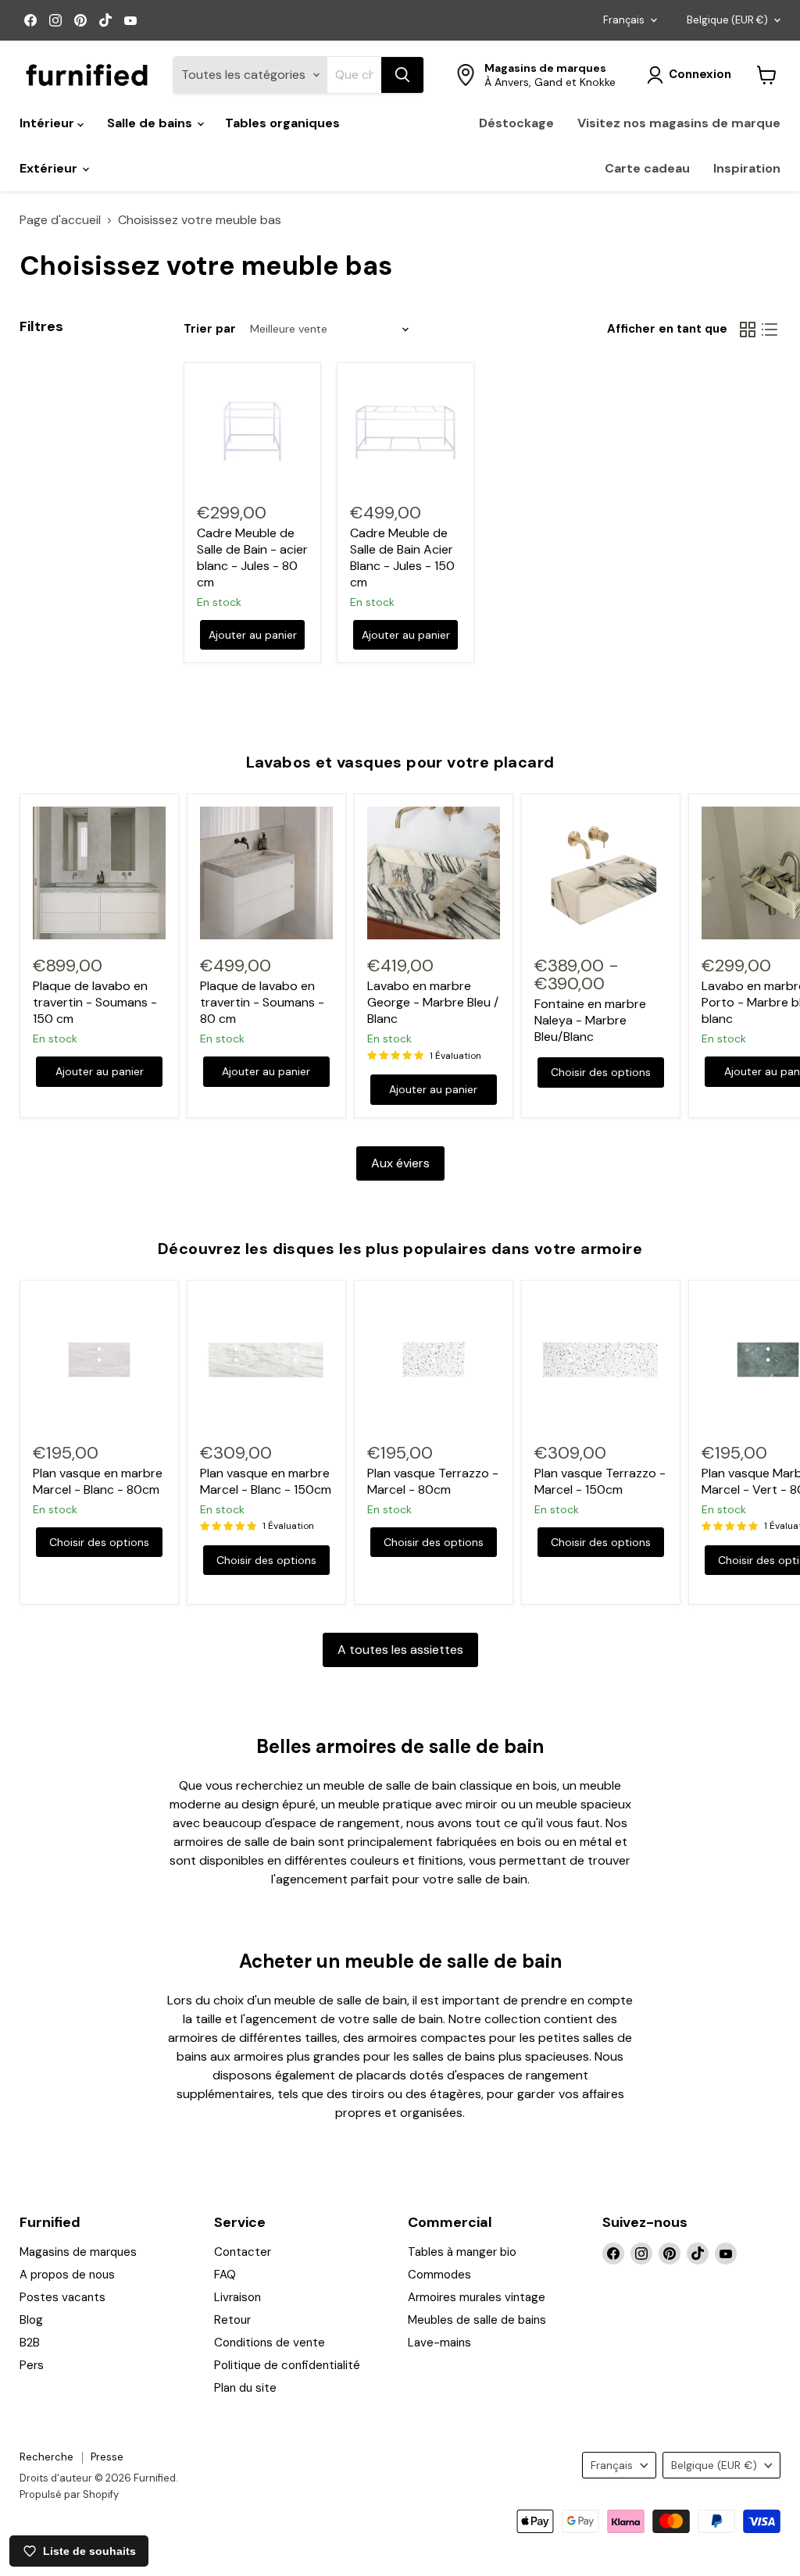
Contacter (243, 2252)
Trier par (210, 329)
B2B (30, 2343)
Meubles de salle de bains (477, 2320)
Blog (31, 2320)
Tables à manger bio (462, 2252)
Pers (32, 2365)
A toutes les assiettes (400, 1650)
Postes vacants (62, 2297)
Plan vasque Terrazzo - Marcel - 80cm (433, 1481)
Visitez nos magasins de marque (679, 123)
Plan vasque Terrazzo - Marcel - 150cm (600, 1481)
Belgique (727, 20)
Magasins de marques (78, 2252)
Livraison (237, 2297)
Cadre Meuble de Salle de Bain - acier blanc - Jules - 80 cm (252, 558)
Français (624, 20)
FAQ (225, 2275)
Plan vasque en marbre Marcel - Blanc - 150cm (266, 1481)
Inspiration (747, 168)
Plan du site (245, 2388)
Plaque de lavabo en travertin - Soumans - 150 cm (95, 1002)
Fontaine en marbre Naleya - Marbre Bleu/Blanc (590, 1020)
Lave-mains (439, 2343)
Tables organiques (282, 123)
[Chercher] (402, 75)
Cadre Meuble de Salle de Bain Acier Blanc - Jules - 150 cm (402, 558)
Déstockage (516, 123)
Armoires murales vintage (477, 2297)
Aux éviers (400, 1163)
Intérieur (48, 123)
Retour (232, 2320)
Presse (107, 2457)
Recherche (46, 2457)
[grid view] (748, 330)
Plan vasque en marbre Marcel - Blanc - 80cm (98, 1481)
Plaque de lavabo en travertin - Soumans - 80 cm (262, 1002)
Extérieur (50, 168)
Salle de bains (151, 123)
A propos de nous (67, 2275)
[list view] (770, 330)
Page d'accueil (60, 220)
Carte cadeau (647, 168)
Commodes (439, 2275)
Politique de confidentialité (287, 2365)
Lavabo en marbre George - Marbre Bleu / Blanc (433, 1002)
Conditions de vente (270, 2343)
